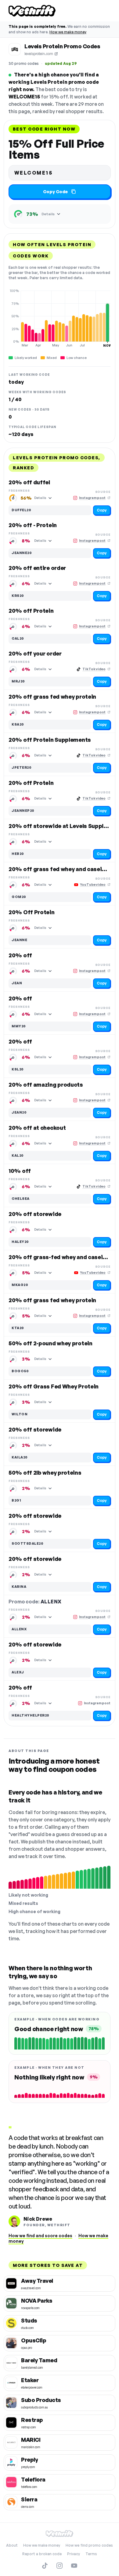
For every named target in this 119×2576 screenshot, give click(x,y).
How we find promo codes (89, 2545)
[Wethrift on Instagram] (60, 2566)
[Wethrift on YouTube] (74, 2566)
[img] (60, 318)
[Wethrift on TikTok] (45, 2566)
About (12, 2545)
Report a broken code (42, 2554)
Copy (102, 510)
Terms (91, 2554)
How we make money (68, 32)
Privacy (74, 2554)
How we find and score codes (40, 2236)
